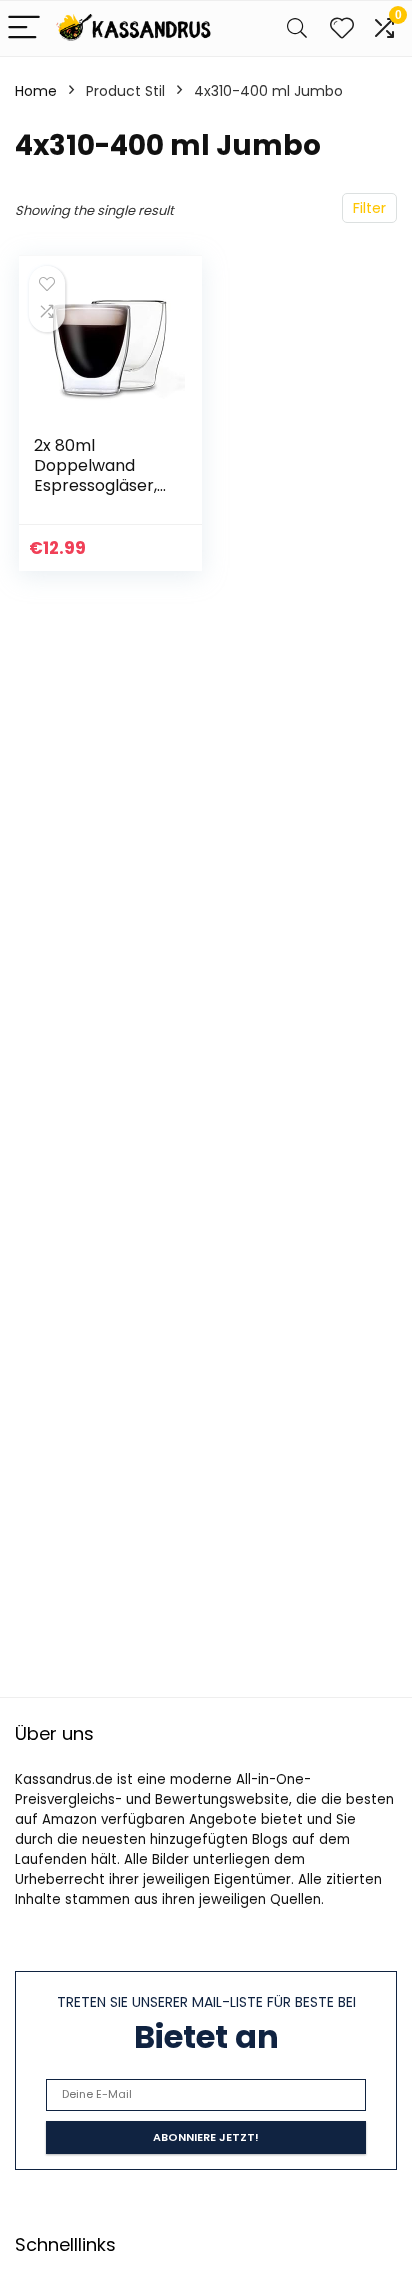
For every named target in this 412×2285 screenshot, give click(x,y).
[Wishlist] (342, 28)
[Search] (297, 28)
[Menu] (24, 28)
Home (36, 91)
